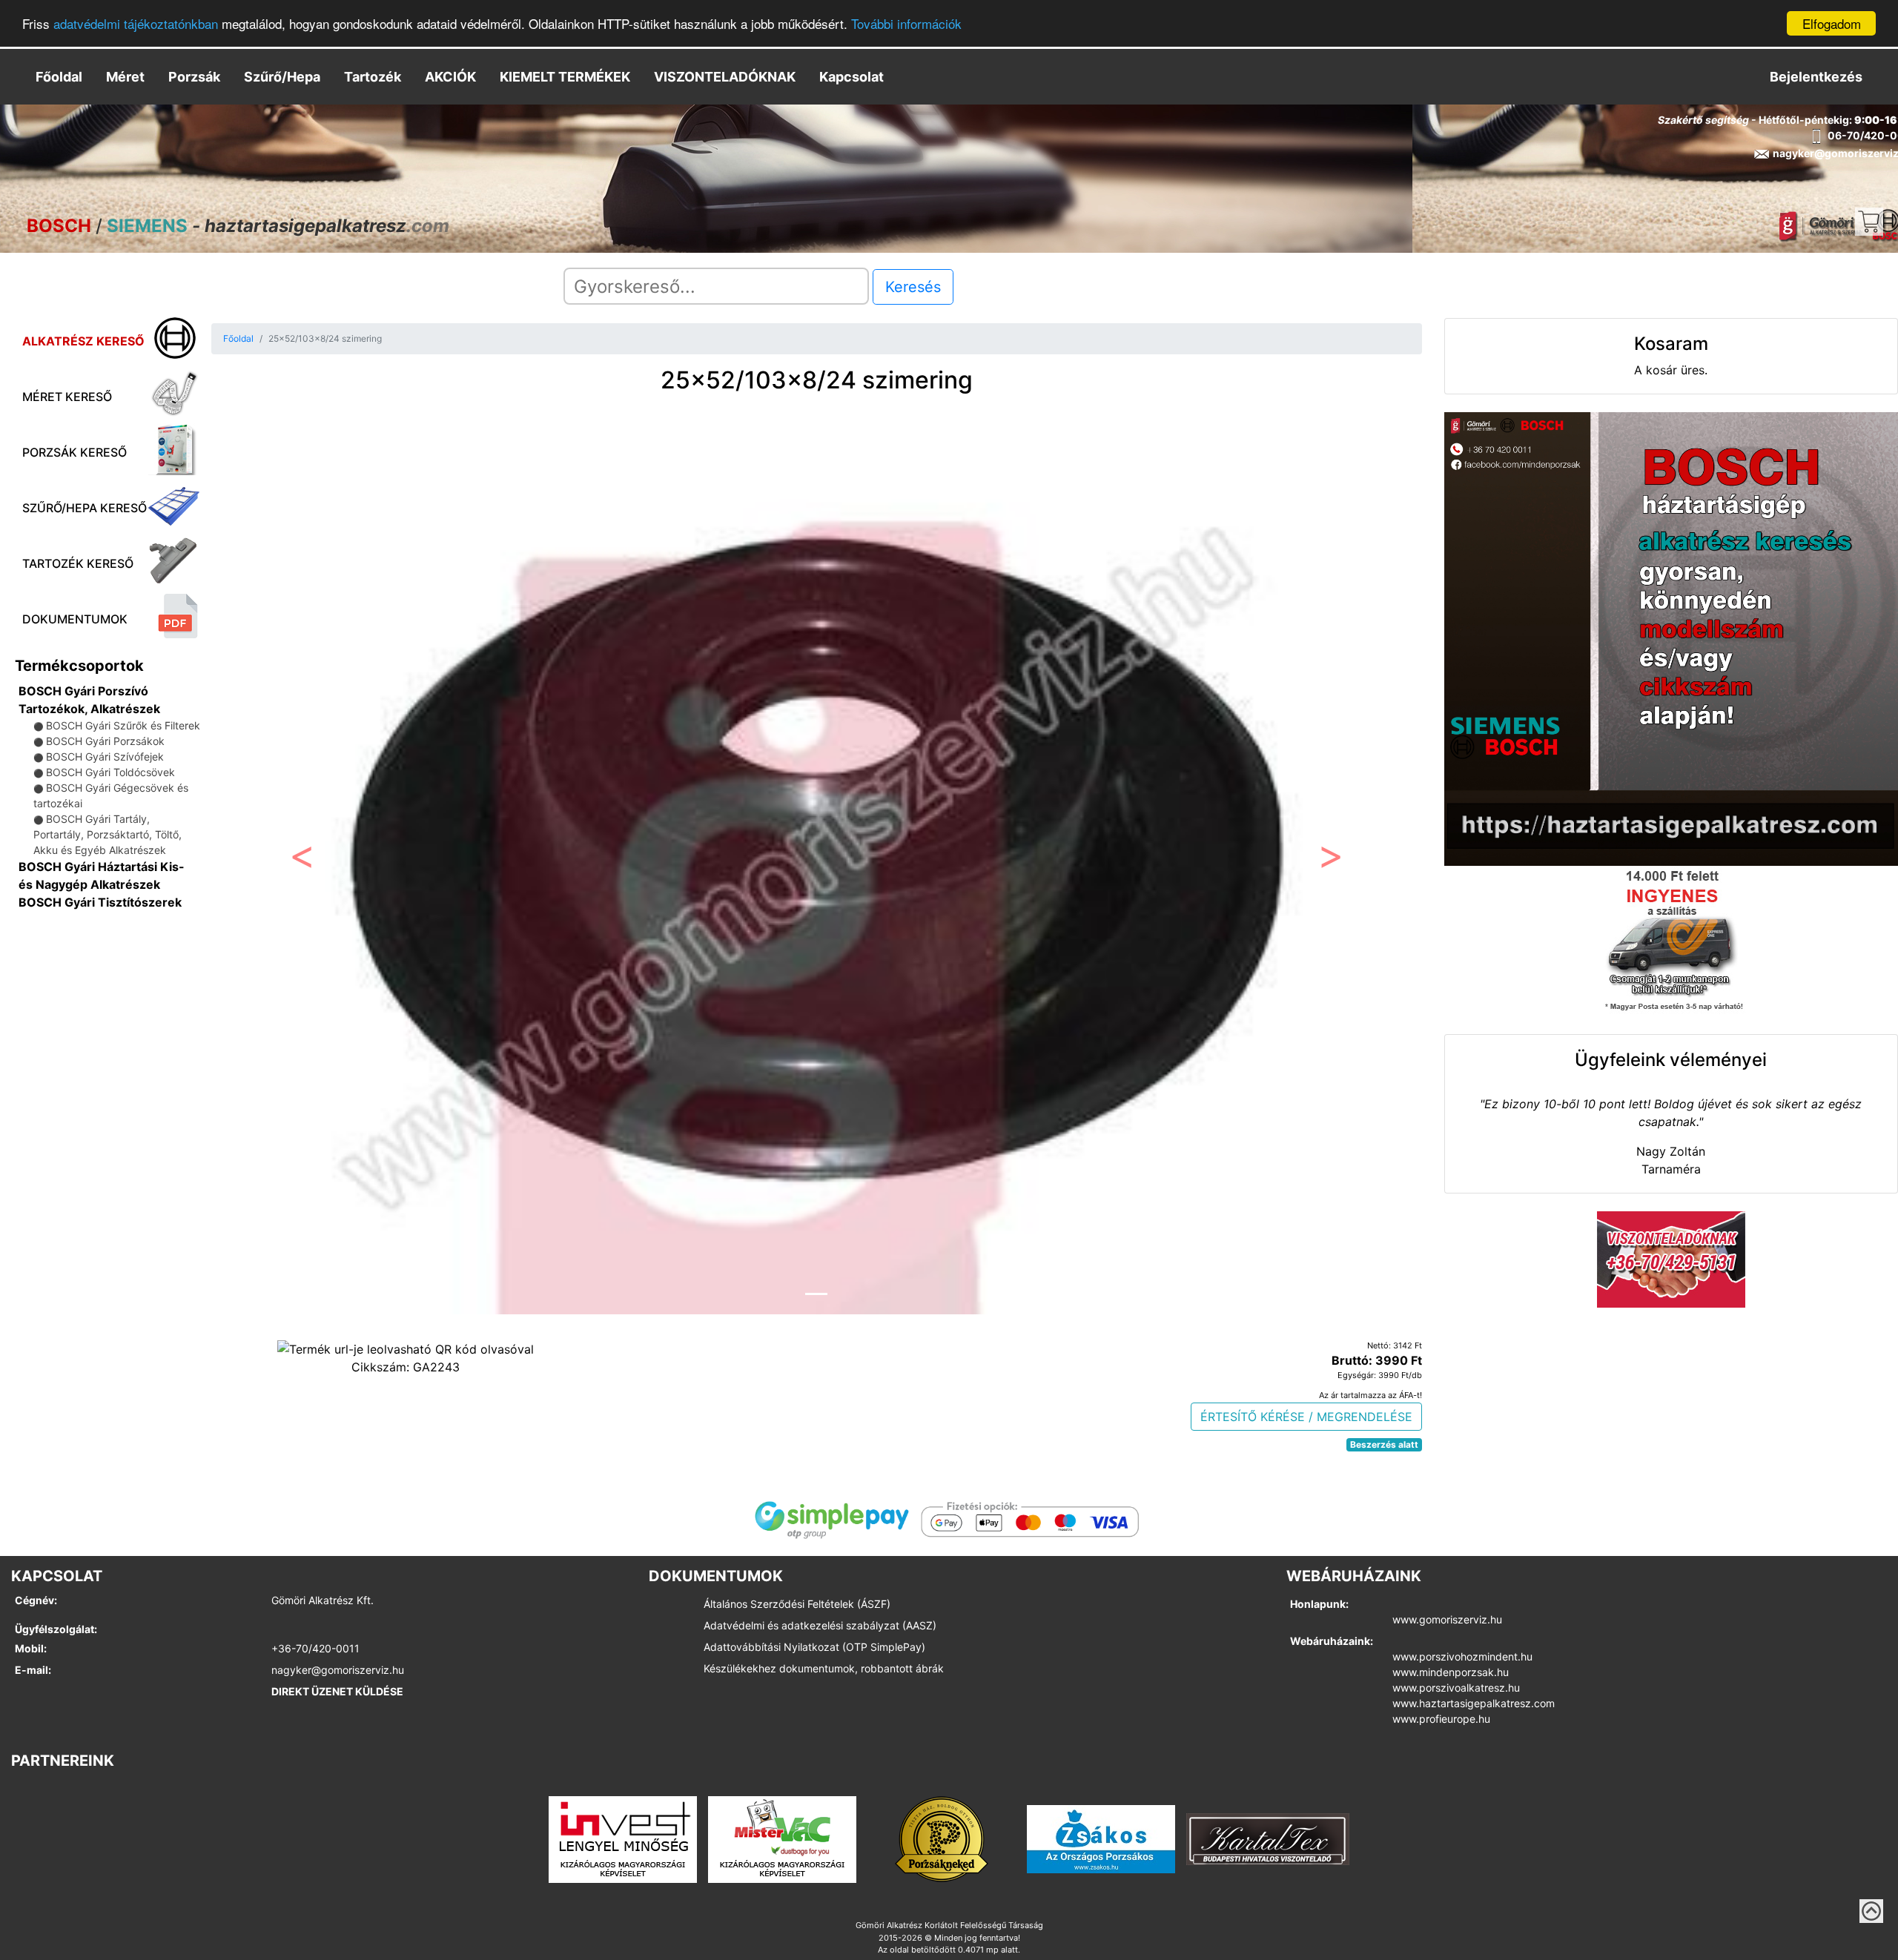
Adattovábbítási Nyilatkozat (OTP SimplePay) (814, 1647)
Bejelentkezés (1816, 77)
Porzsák (194, 77)
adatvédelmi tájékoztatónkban (136, 24)
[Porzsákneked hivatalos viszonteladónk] (942, 1838)
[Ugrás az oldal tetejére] (1871, 1911)
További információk (906, 24)
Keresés (913, 287)
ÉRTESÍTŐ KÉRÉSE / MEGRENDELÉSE (1306, 1417)
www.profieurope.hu (1441, 1719)
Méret (125, 77)
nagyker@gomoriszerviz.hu (338, 1670)
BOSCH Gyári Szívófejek (105, 756)
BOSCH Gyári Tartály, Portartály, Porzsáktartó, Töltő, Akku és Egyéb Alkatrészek (108, 834)
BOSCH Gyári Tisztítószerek (100, 902)
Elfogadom (1832, 23)
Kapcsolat (852, 77)
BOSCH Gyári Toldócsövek (110, 772)
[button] (302, 860)
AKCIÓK (450, 77)
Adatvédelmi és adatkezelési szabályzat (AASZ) (820, 1625)
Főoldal (59, 77)
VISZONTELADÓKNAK (725, 77)
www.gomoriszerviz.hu (1447, 1619)
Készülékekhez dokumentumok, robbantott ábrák (824, 1668)
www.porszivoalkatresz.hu (1456, 1688)
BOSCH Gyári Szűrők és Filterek (123, 725)
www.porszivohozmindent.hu (1462, 1656)
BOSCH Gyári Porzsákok (105, 741)
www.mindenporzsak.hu (1451, 1672)
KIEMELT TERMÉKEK (565, 77)
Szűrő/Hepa (282, 77)
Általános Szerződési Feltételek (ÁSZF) (797, 1604)
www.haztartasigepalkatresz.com (1474, 1703)
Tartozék (373, 77)
